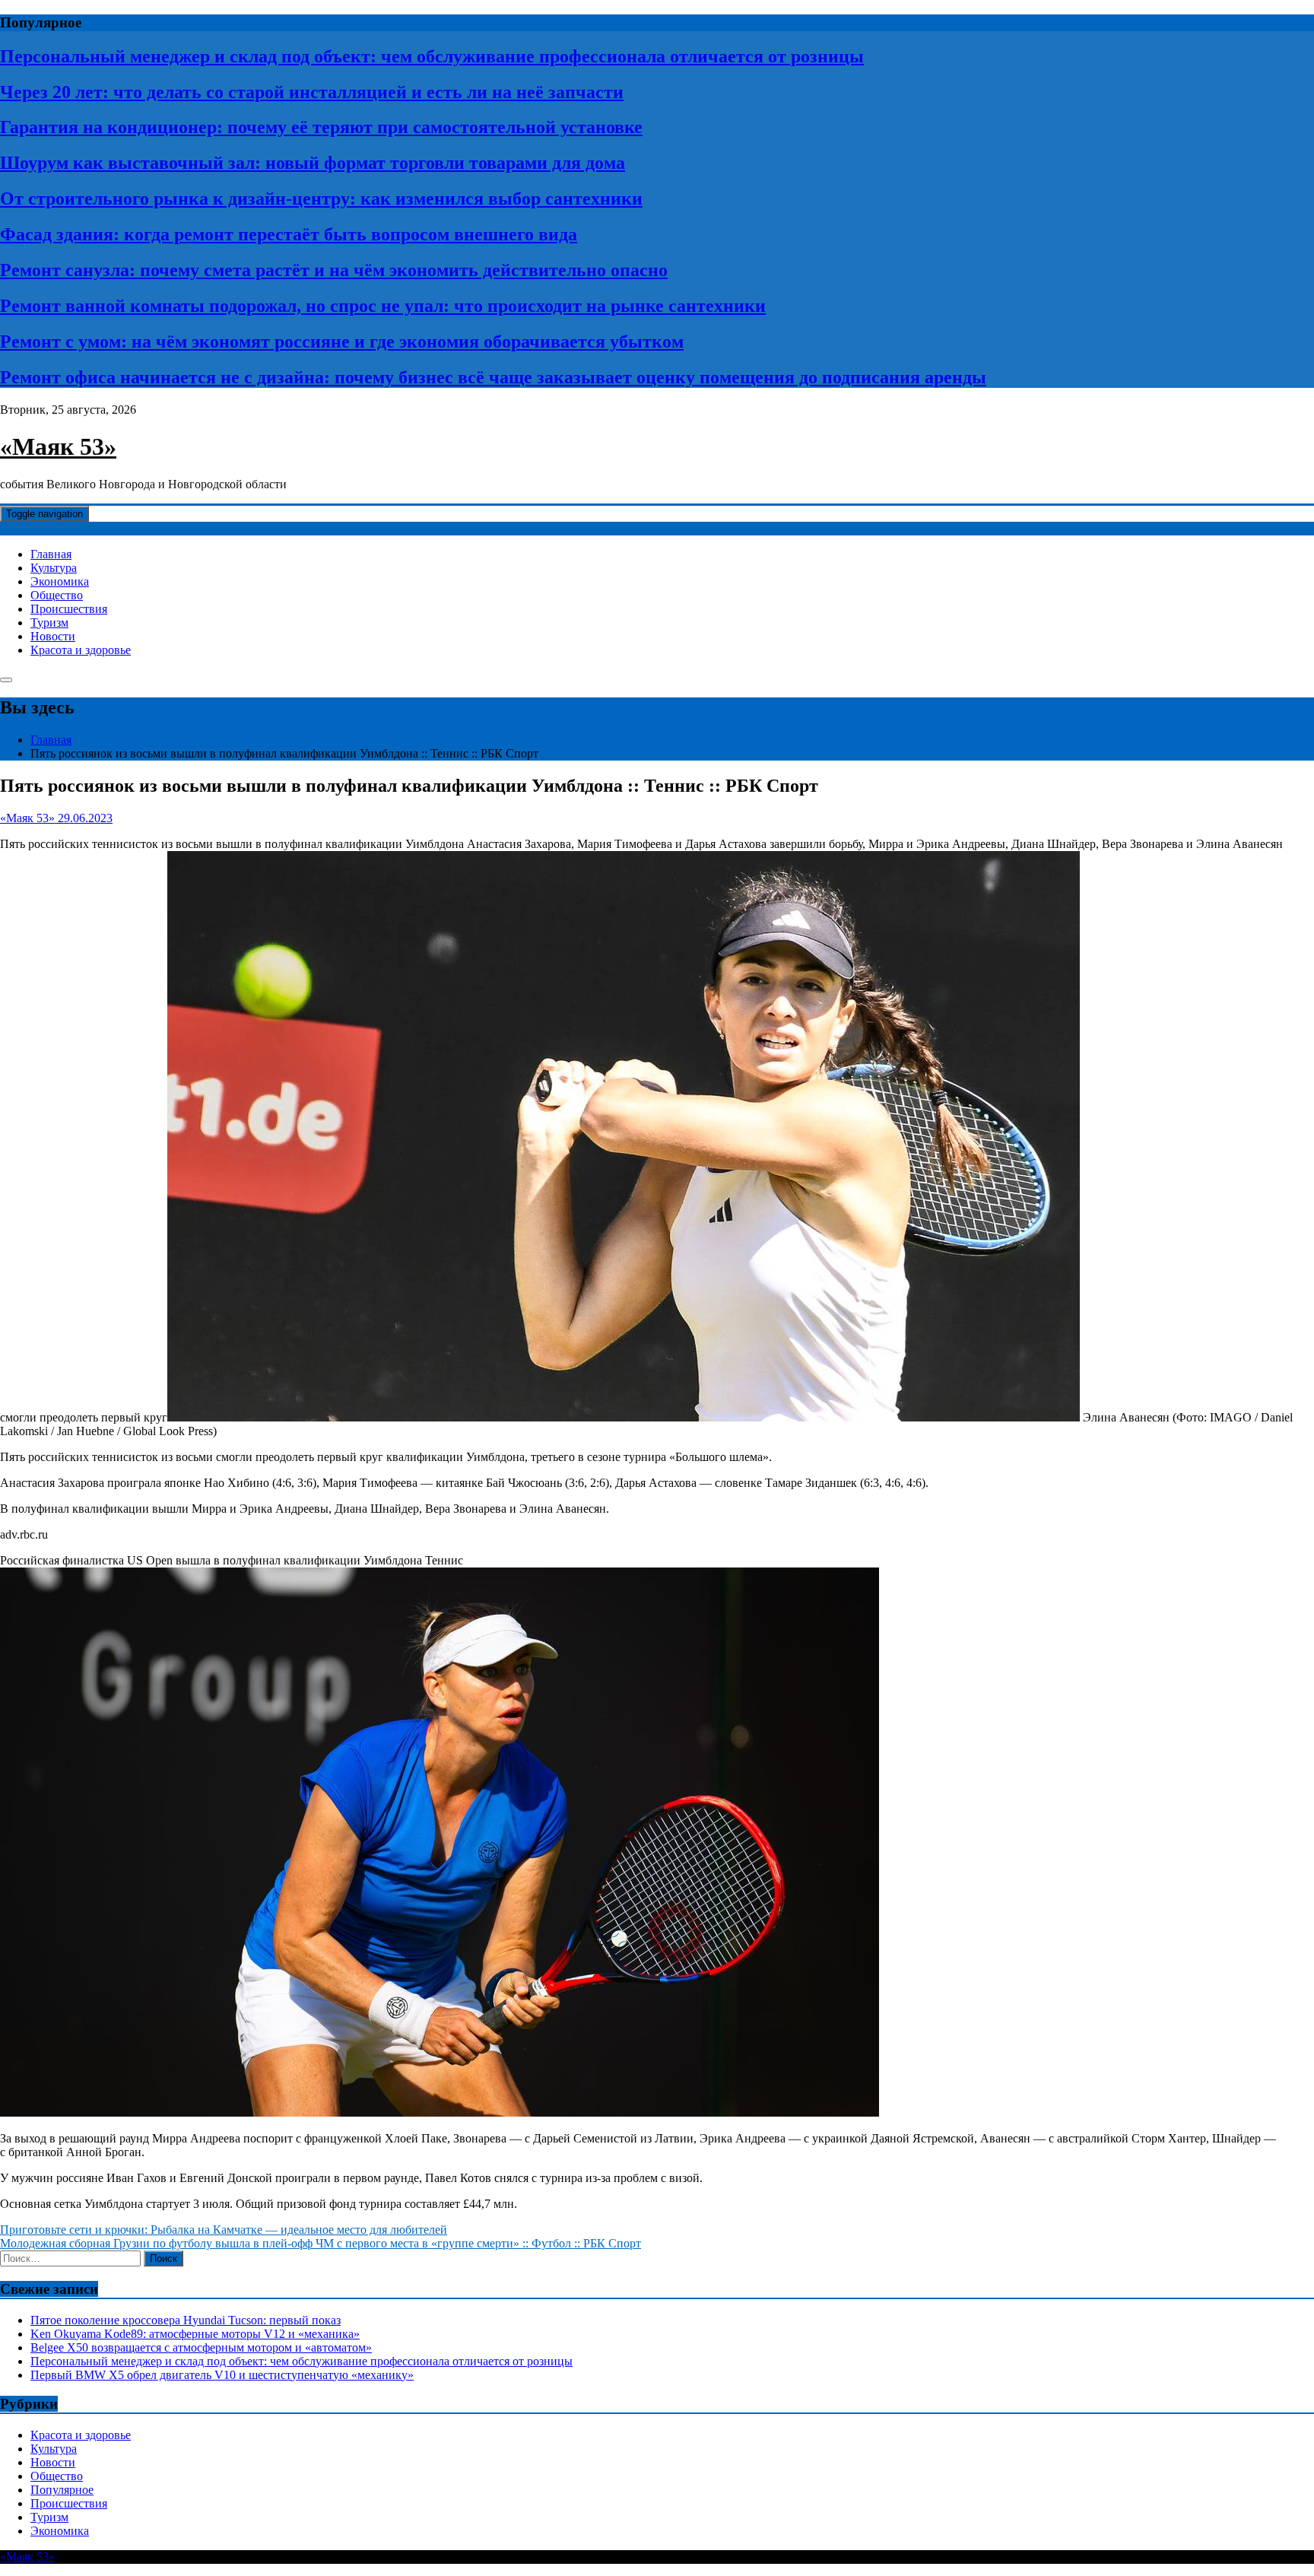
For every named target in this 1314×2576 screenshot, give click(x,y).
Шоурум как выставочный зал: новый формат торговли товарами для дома (313, 163)
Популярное (62, 2490)
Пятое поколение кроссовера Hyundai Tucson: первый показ (186, 2320)
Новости (53, 636)
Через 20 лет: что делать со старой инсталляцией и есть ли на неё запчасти (312, 92)
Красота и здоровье (81, 650)
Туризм (49, 623)
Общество (57, 595)
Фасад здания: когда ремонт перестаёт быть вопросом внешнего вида (289, 234)
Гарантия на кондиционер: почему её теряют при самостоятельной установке (321, 127)
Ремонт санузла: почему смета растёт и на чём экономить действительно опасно (334, 270)
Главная (51, 554)
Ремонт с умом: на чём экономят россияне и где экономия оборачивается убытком (342, 341)
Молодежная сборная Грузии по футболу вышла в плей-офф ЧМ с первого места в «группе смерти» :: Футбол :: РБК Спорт (321, 2243)
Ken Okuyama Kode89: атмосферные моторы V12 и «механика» (195, 2334)
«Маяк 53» (58, 446)
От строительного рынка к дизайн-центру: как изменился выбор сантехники (321, 199)
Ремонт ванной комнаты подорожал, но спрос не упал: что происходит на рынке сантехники (383, 306)
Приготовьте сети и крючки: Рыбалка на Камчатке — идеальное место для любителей (224, 2230)
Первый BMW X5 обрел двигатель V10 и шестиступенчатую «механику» (222, 2375)
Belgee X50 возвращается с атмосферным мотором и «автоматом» (201, 2347)
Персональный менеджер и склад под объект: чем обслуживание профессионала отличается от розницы (432, 56)
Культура (54, 568)
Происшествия (69, 609)
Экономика (60, 581)
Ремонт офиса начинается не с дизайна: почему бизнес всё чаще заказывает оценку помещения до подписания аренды (493, 377)
